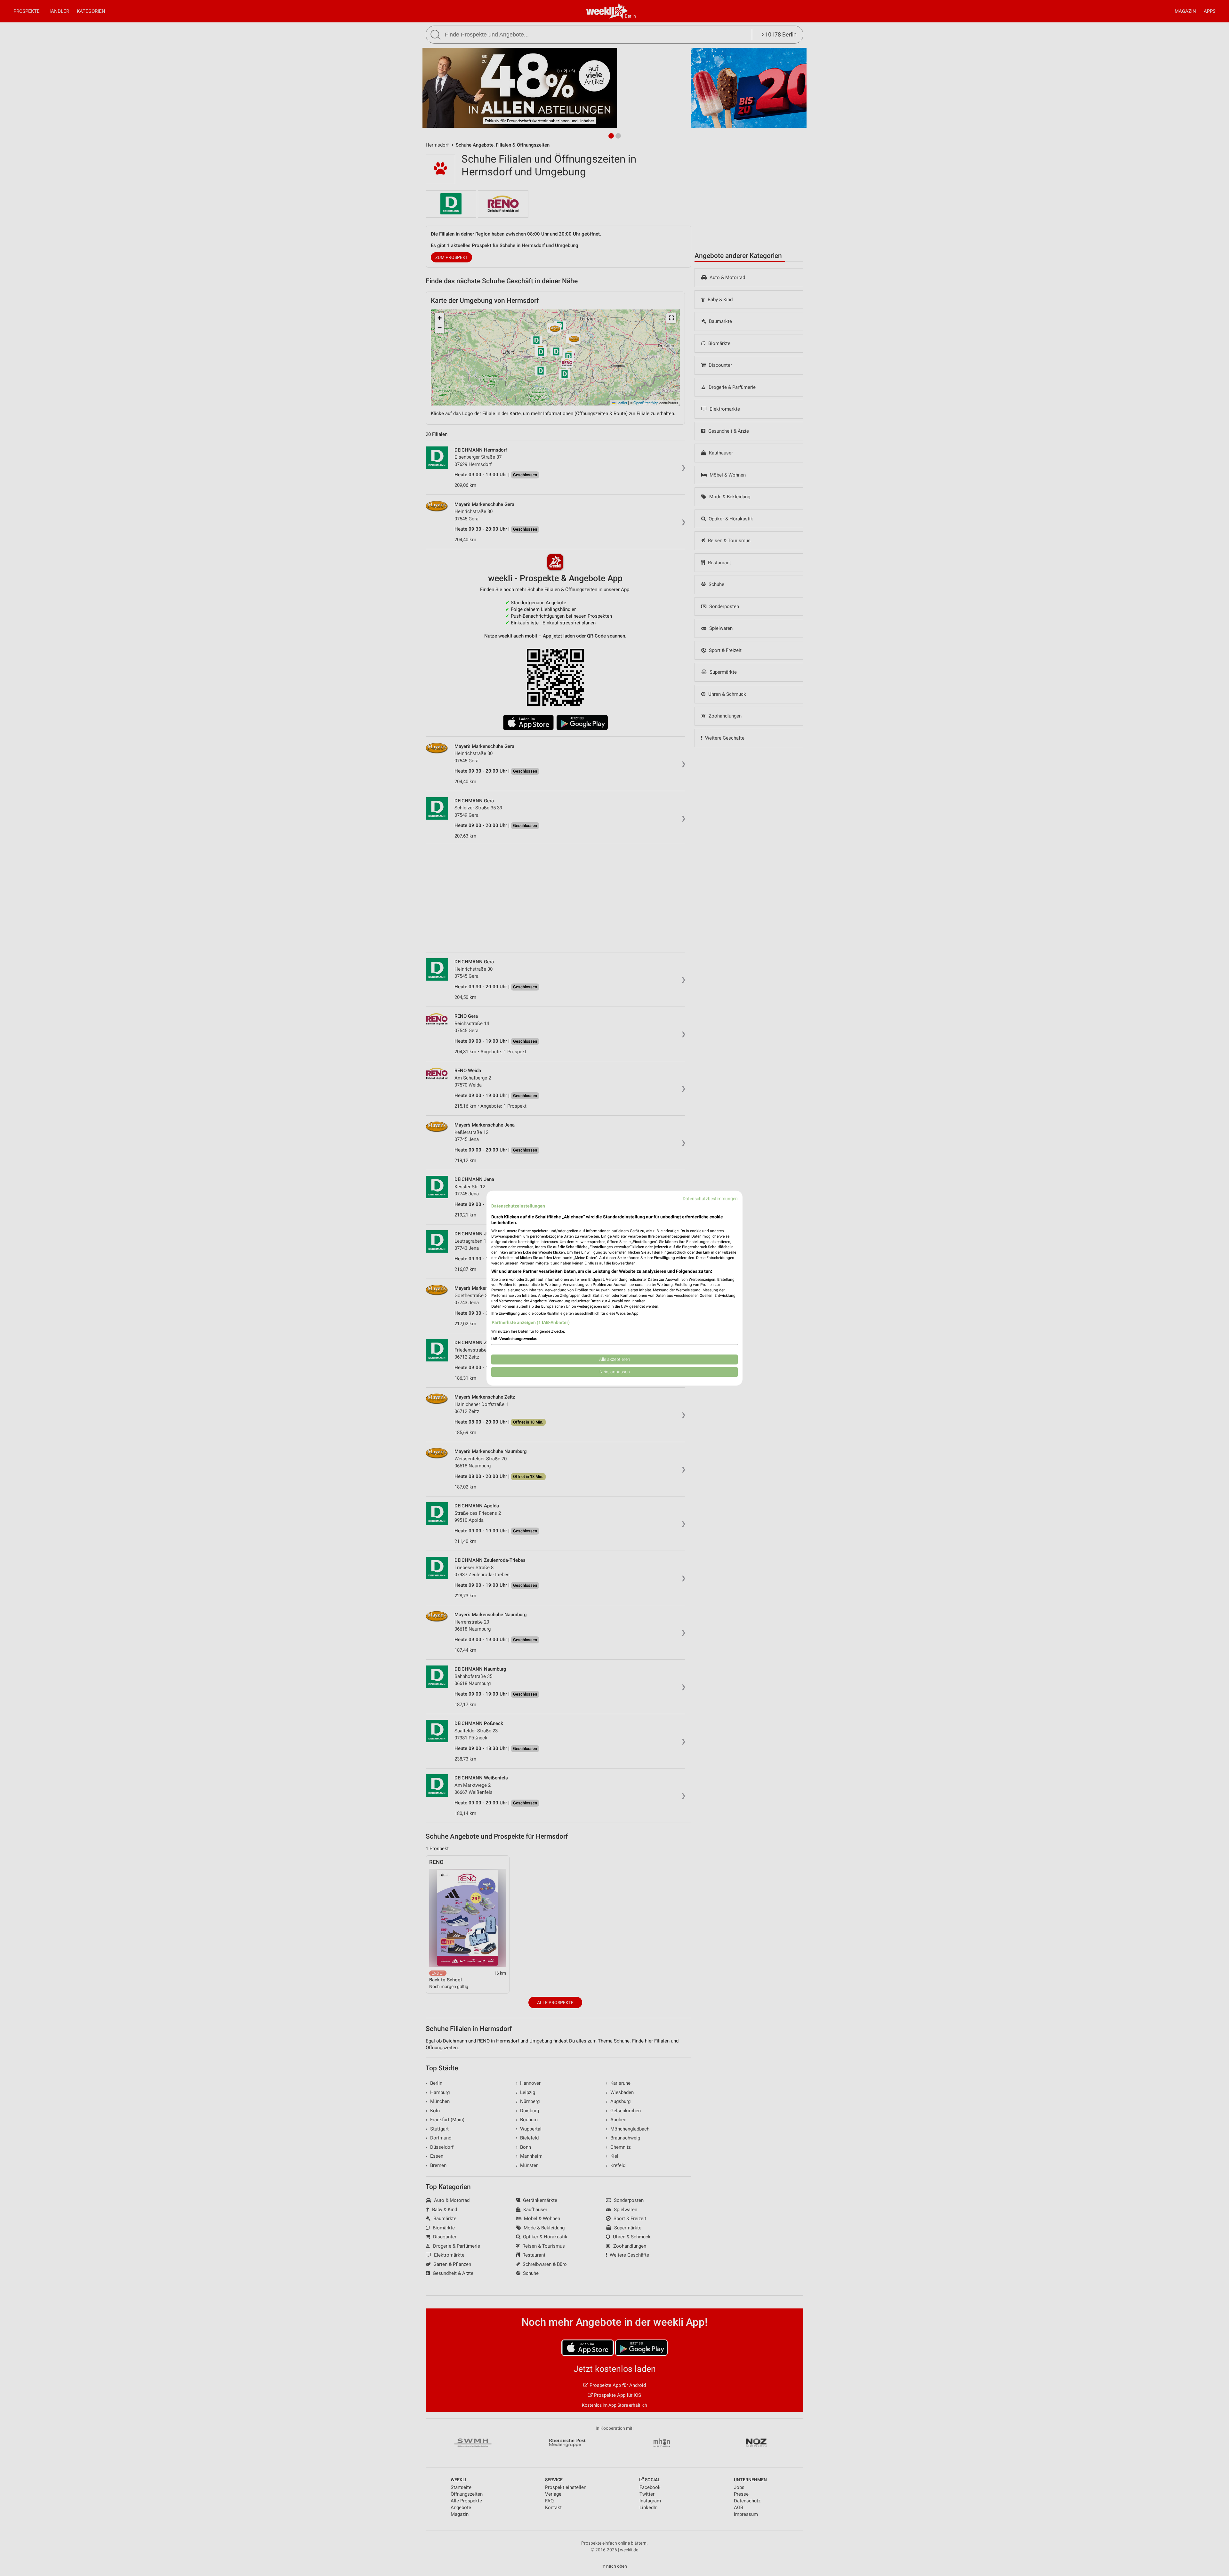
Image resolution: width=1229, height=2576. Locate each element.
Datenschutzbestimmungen (710, 1199)
